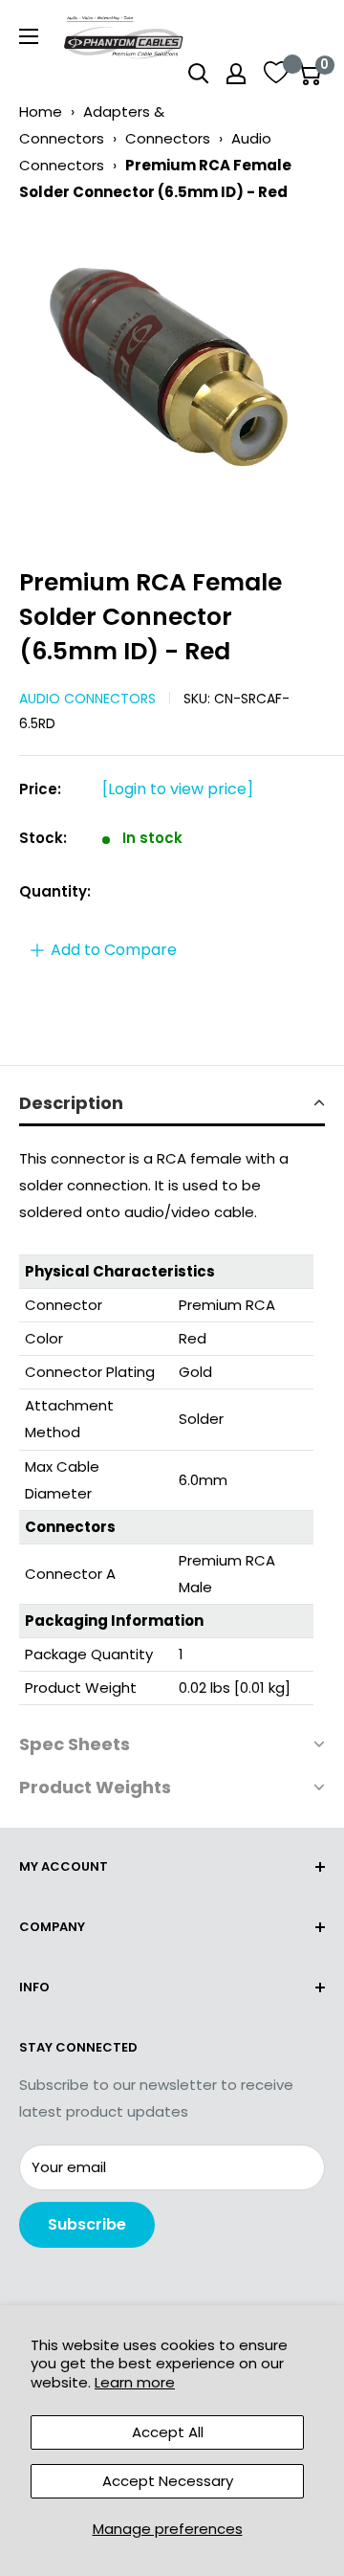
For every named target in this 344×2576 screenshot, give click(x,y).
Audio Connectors (87, 699)
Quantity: (55, 891)
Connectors (168, 138)
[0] (309, 74)
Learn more (135, 2382)
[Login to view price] (178, 789)
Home (41, 111)
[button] (172, 1105)
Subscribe (87, 2224)
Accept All (168, 2432)
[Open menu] (29, 36)
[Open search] (199, 74)
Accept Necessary (168, 2481)
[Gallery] (172, 378)
